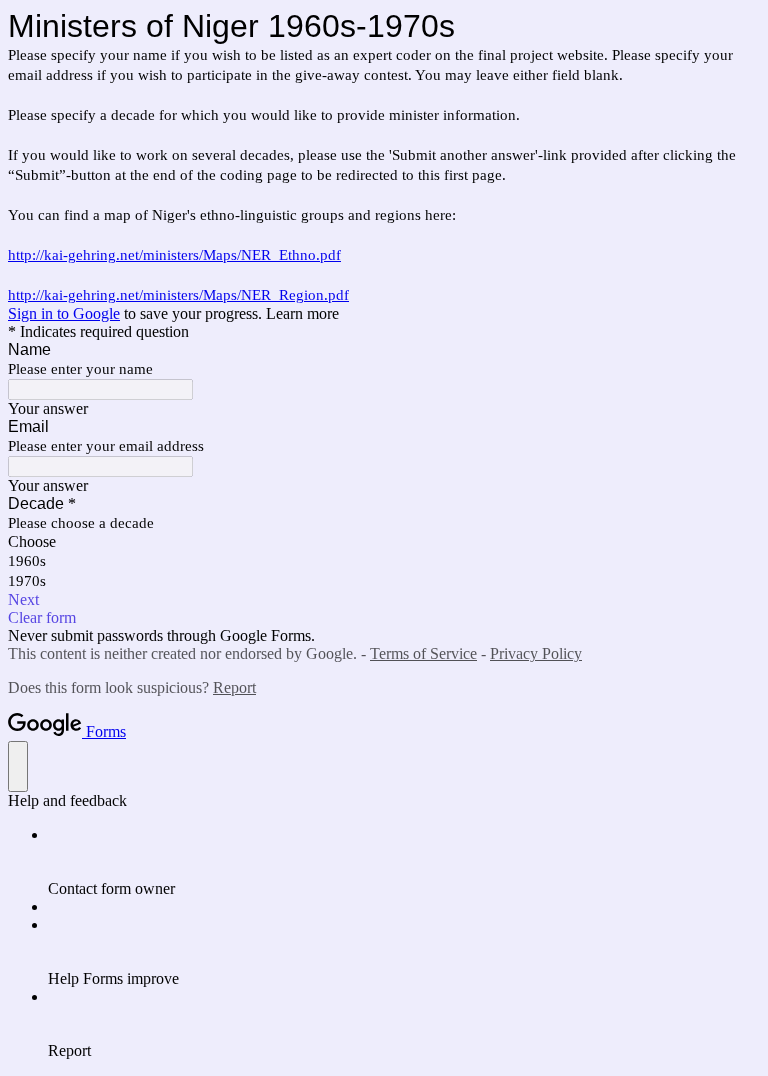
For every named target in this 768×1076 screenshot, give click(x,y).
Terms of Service (423, 653)
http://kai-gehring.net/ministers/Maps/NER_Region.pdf (178, 295)
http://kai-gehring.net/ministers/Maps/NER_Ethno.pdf (174, 255)
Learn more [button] (302, 313)
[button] (384, 600)
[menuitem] (404, 862)
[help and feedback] (18, 766)
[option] (384, 542)
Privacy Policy (536, 653)
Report (234, 687)
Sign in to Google (64, 313)
